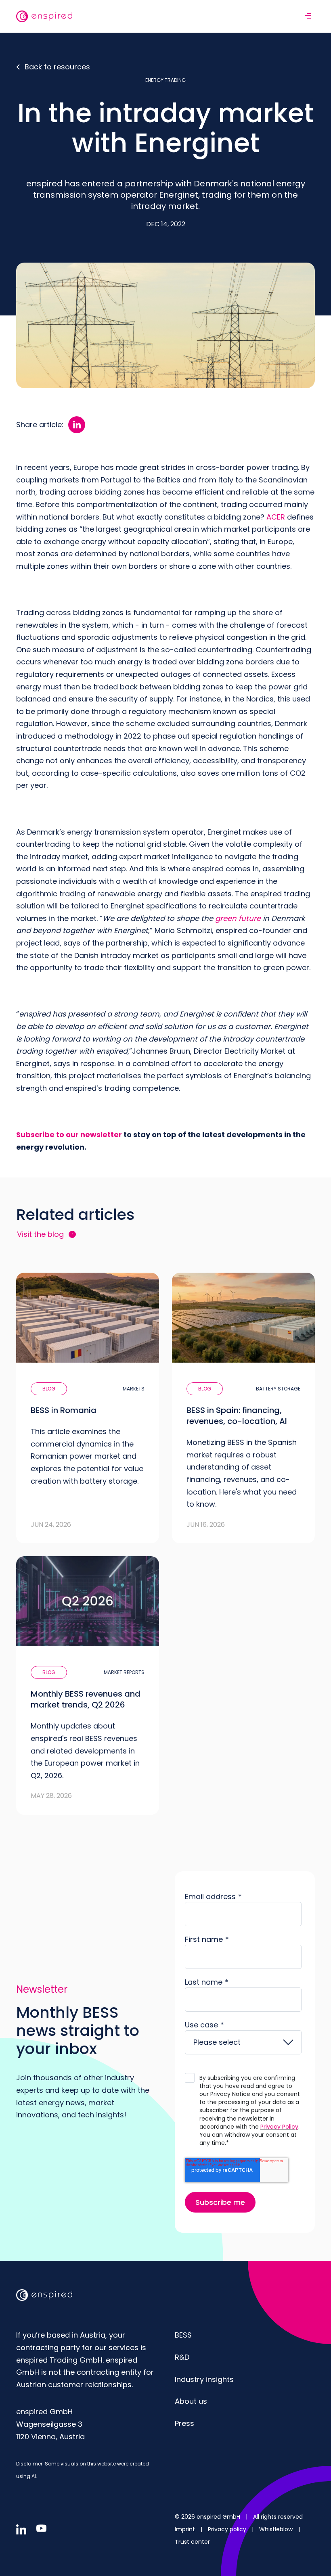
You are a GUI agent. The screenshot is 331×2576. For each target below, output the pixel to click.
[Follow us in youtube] (41, 2528)
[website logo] (44, 16)
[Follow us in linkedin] (21, 2529)
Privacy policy (228, 2529)
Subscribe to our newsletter (69, 1135)
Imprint (186, 2529)
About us (191, 2401)
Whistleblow (277, 2529)
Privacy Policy (279, 2127)
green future (238, 918)
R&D (182, 2357)
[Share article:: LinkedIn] (77, 425)
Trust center (192, 2542)
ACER (276, 517)
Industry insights (204, 2379)
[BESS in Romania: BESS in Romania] (88, 1408)
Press (184, 2423)
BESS (183, 2335)
